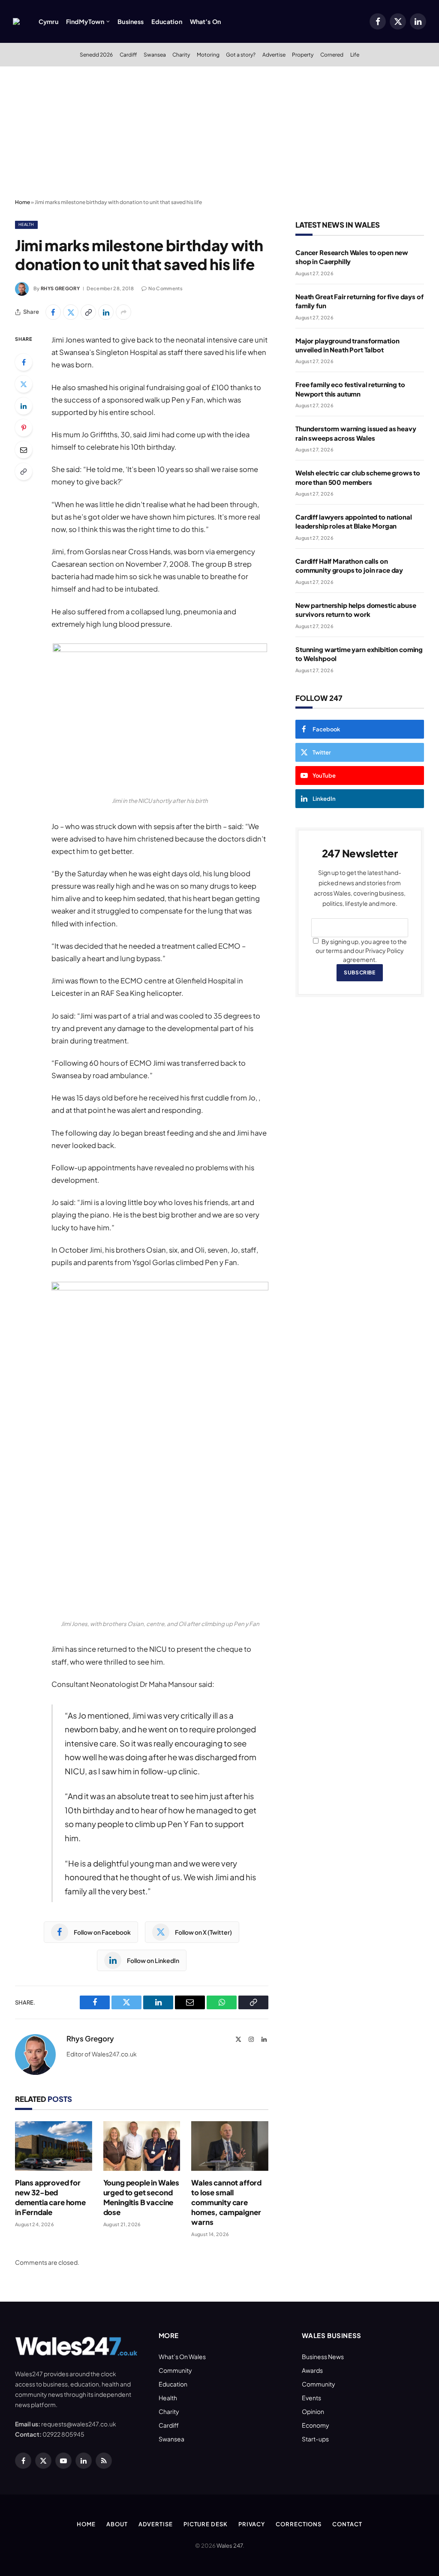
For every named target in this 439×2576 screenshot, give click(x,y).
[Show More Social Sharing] (123, 312)
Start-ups (315, 2439)
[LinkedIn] (24, 406)
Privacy (252, 2524)
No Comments (165, 288)
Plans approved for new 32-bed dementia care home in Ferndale (50, 2197)
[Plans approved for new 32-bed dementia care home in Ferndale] (54, 2146)
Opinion (313, 2411)
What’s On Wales (182, 2357)
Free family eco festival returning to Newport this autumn (350, 389)
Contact (347, 2524)
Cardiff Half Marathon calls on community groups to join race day (349, 565)
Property (303, 54)
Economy (316, 2425)
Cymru (48, 21)
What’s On (205, 21)
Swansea (155, 54)
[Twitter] (24, 384)
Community (175, 2370)
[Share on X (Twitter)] (71, 312)
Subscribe (359, 972)
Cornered (332, 54)
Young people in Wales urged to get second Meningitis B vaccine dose (141, 2197)
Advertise (274, 54)
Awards (312, 2370)
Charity (181, 54)
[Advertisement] (219, 131)
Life (355, 54)
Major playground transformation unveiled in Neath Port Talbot (347, 345)
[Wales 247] (16, 21)
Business (131, 21)
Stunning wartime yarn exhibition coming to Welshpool (359, 654)
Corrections (299, 2524)
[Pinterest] (24, 428)
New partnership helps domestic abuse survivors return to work (356, 610)
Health (26, 224)
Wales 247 (230, 2546)
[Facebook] (24, 362)
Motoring (208, 54)
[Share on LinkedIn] (106, 312)
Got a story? (241, 54)
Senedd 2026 (96, 54)
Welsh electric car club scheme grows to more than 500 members (358, 477)
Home (23, 202)
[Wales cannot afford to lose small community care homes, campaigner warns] (230, 2146)
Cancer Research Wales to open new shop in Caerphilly (352, 257)
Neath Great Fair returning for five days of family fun (359, 301)
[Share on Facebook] (53, 312)
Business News (323, 2357)
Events (311, 2398)
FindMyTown (85, 21)
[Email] (24, 450)
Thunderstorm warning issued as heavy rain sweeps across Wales (356, 433)
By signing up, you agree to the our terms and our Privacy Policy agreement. (361, 950)
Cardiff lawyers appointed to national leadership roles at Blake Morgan (353, 521)
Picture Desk (206, 2524)
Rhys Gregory (60, 288)
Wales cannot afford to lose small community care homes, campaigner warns (226, 2202)
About (117, 2524)
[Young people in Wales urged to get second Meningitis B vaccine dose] (142, 2146)
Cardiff (128, 54)
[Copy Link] (88, 312)
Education (167, 21)
